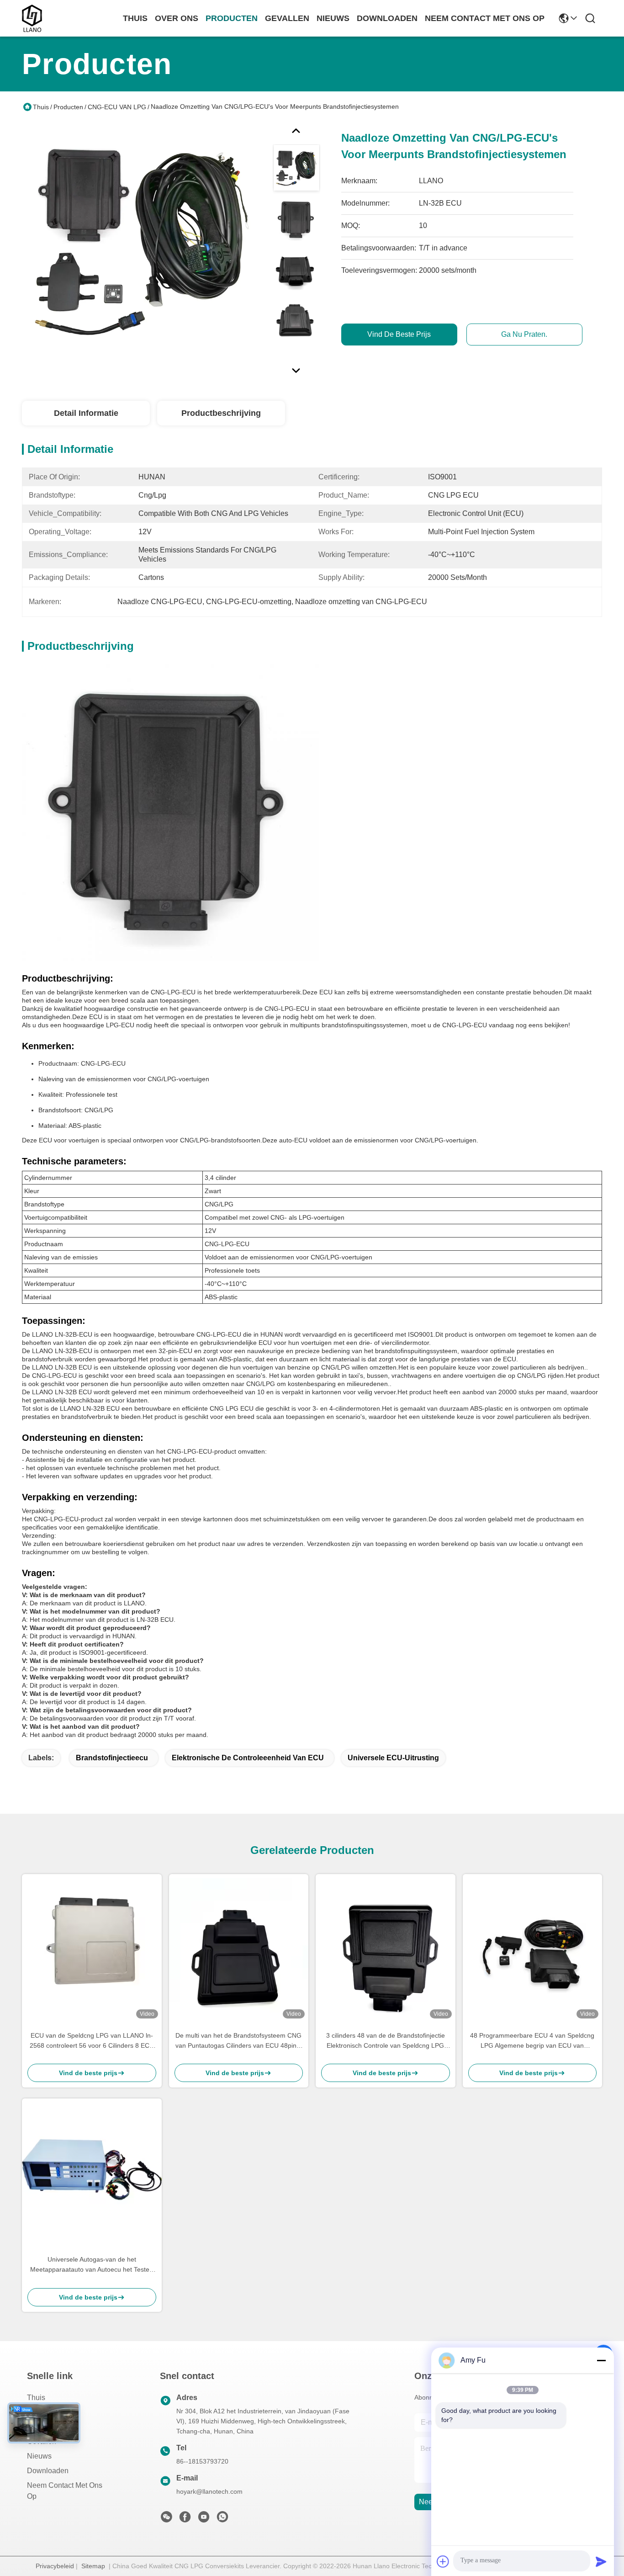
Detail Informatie (86, 413)
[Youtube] (204, 2519)
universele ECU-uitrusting (393, 1758)
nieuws (333, 18)
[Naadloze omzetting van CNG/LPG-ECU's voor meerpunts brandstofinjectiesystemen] (143, 244)
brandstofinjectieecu (112, 1758)
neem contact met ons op (485, 18)
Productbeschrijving (221, 413)
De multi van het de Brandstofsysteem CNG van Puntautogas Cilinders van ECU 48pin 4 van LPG (239, 2041)
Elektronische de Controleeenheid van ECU (248, 1758)
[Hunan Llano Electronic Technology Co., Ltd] (32, 18)
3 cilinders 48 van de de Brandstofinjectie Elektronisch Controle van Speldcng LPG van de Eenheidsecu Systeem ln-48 (386, 2041)
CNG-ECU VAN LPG (117, 107)
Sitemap (93, 2566)
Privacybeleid (55, 2566)
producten (232, 18)
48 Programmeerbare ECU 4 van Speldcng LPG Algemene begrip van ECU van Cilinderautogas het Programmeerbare (532, 2041)
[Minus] (601, 2360)
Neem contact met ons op (65, 2491)
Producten (68, 107)
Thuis (135, 18)
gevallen (287, 18)
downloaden (387, 18)
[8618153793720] (222, 2519)
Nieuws (39, 2456)
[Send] (601, 2561)
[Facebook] (185, 2519)
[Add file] (443, 2561)
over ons (177, 18)
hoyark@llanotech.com (209, 2491)
